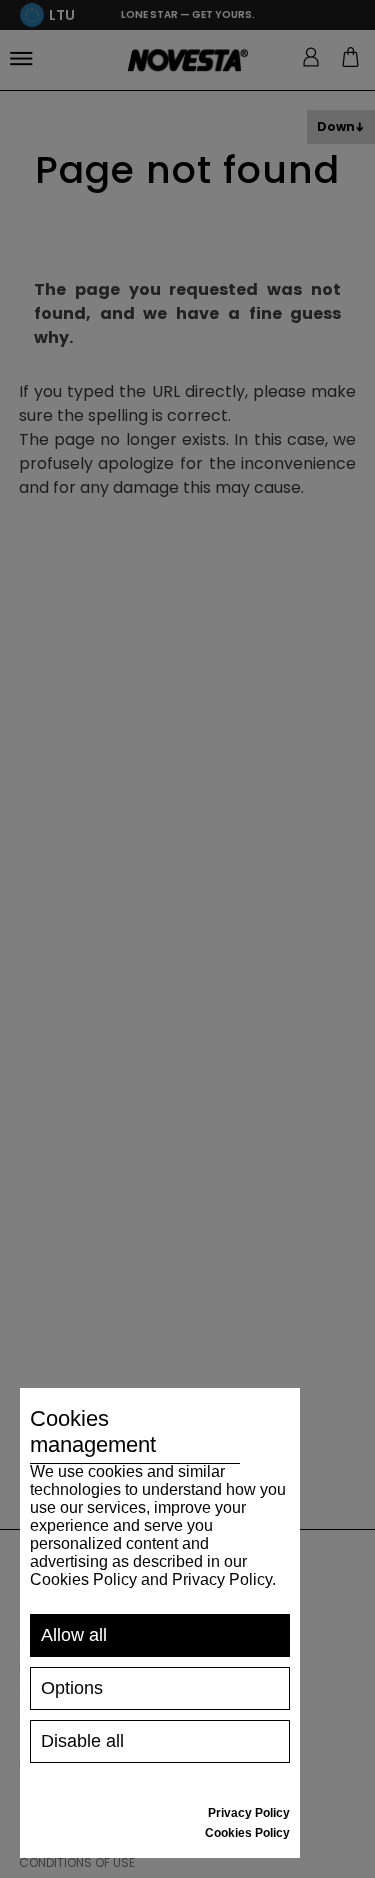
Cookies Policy (247, 1833)
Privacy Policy (249, 1813)
